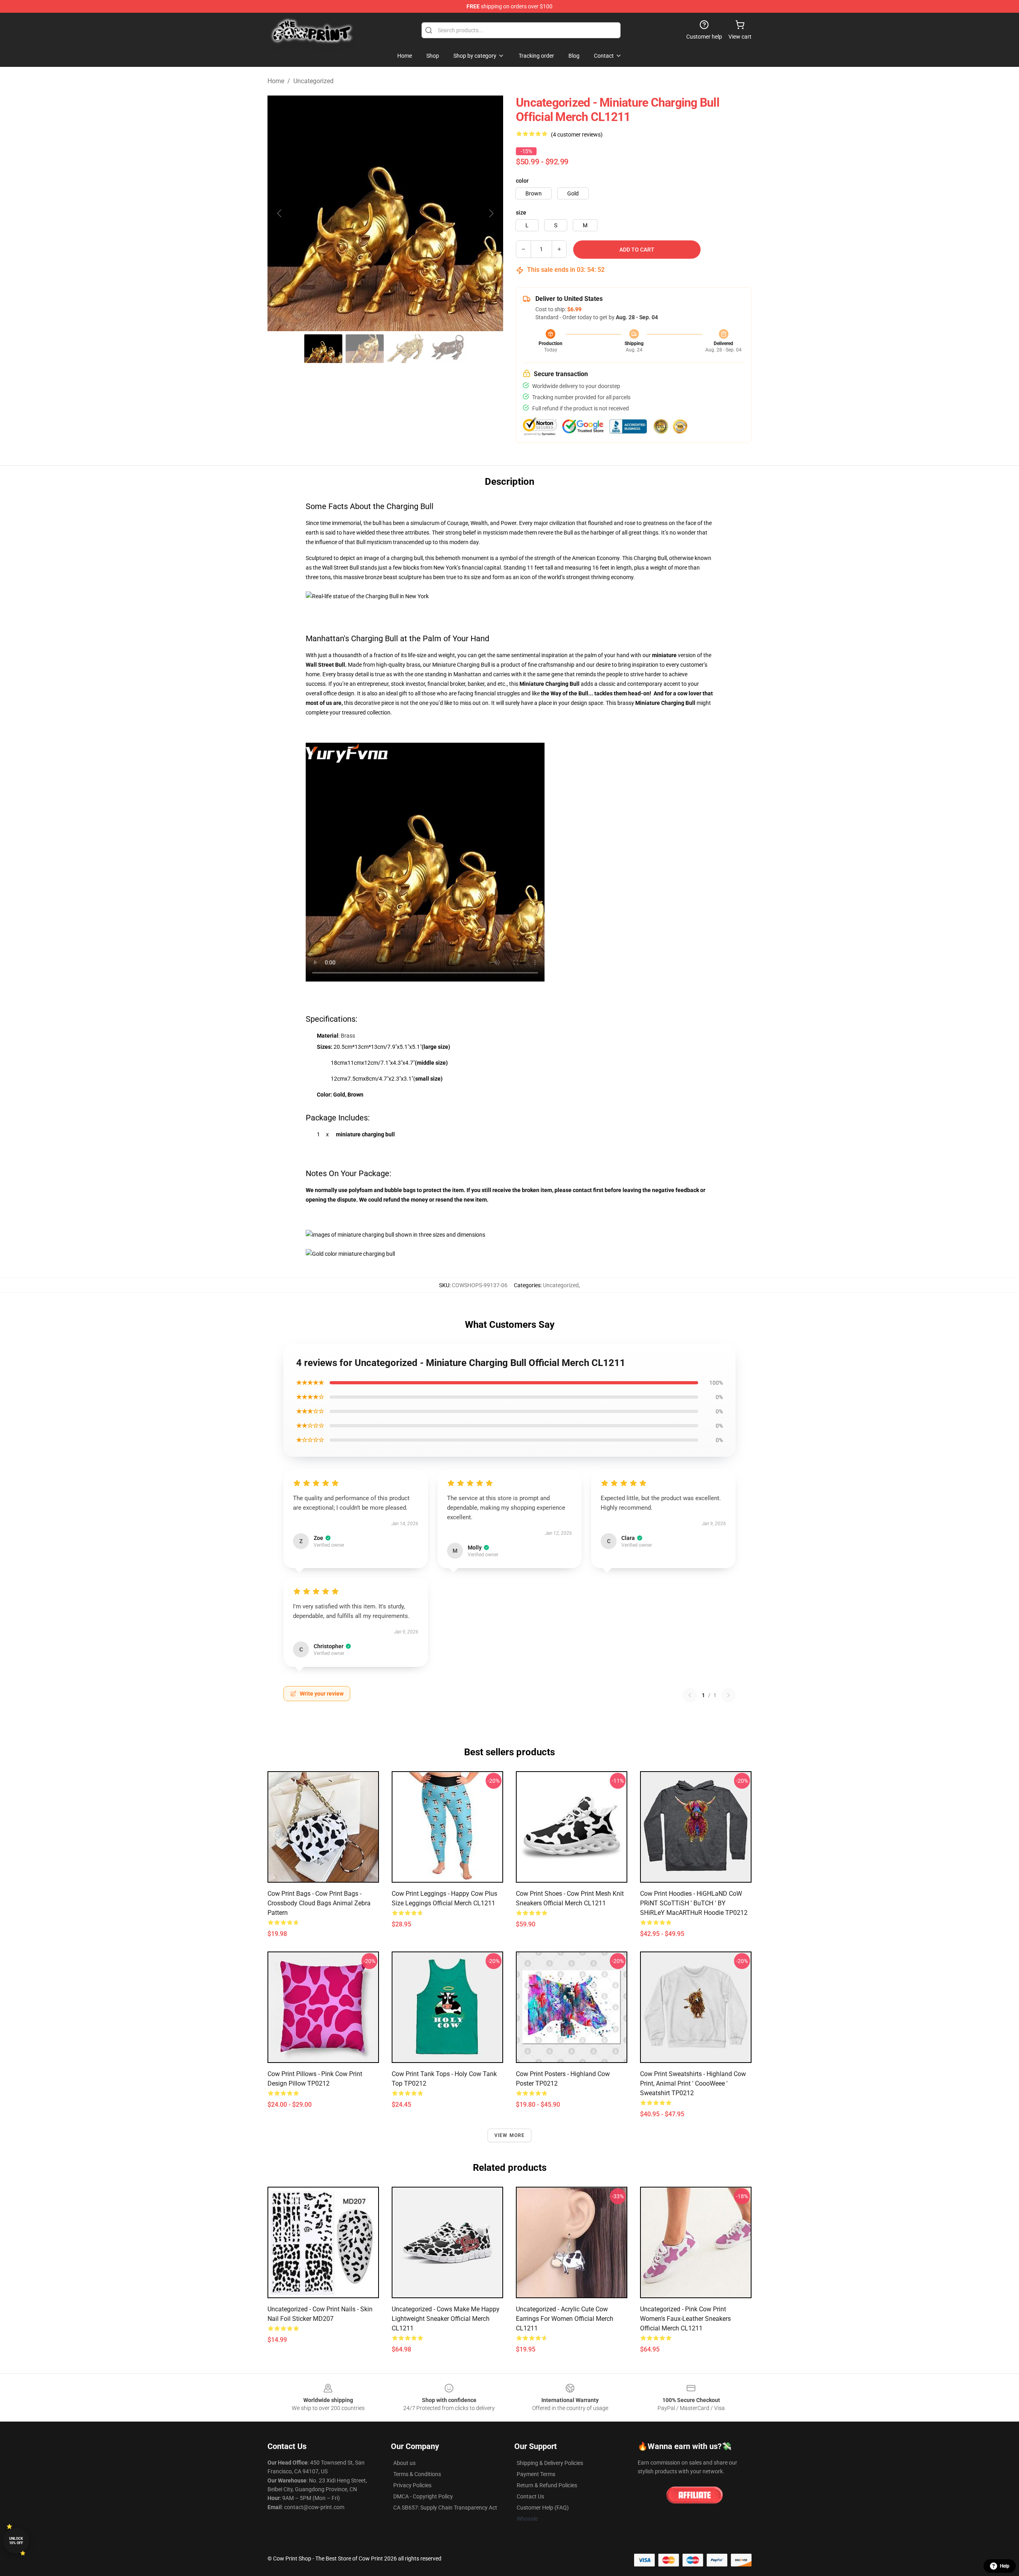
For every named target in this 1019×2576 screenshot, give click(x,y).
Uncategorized (313, 81)
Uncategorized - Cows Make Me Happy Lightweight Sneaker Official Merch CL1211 (446, 2319)
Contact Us (530, 2496)
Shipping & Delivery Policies (550, 2463)
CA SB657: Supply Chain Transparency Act (445, 2508)
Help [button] (1005, 2566)
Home (276, 81)
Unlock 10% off (16, 2541)
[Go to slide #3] (406, 349)
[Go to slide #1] (323, 349)
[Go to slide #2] (365, 349)
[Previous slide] (280, 213)
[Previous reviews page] (690, 1695)
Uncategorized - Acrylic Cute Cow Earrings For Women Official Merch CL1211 (565, 2319)
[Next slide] (491, 213)
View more (510, 2135)
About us (404, 2463)
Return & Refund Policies (547, 2485)
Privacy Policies (412, 2485)
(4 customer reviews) (577, 135)
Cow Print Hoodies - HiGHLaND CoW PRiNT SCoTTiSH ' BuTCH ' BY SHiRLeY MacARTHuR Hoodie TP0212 (694, 1903)
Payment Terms (536, 2474)
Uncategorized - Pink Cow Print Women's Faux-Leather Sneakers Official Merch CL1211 (685, 2319)
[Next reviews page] (728, 1695)
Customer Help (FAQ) (543, 2508)
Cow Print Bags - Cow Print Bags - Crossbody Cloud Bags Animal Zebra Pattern (319, 1903)
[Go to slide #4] (447, 349)
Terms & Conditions (417, 2474)
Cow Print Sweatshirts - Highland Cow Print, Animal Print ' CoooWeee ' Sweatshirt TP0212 (693, 2083)
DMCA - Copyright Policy (423, 2496)
